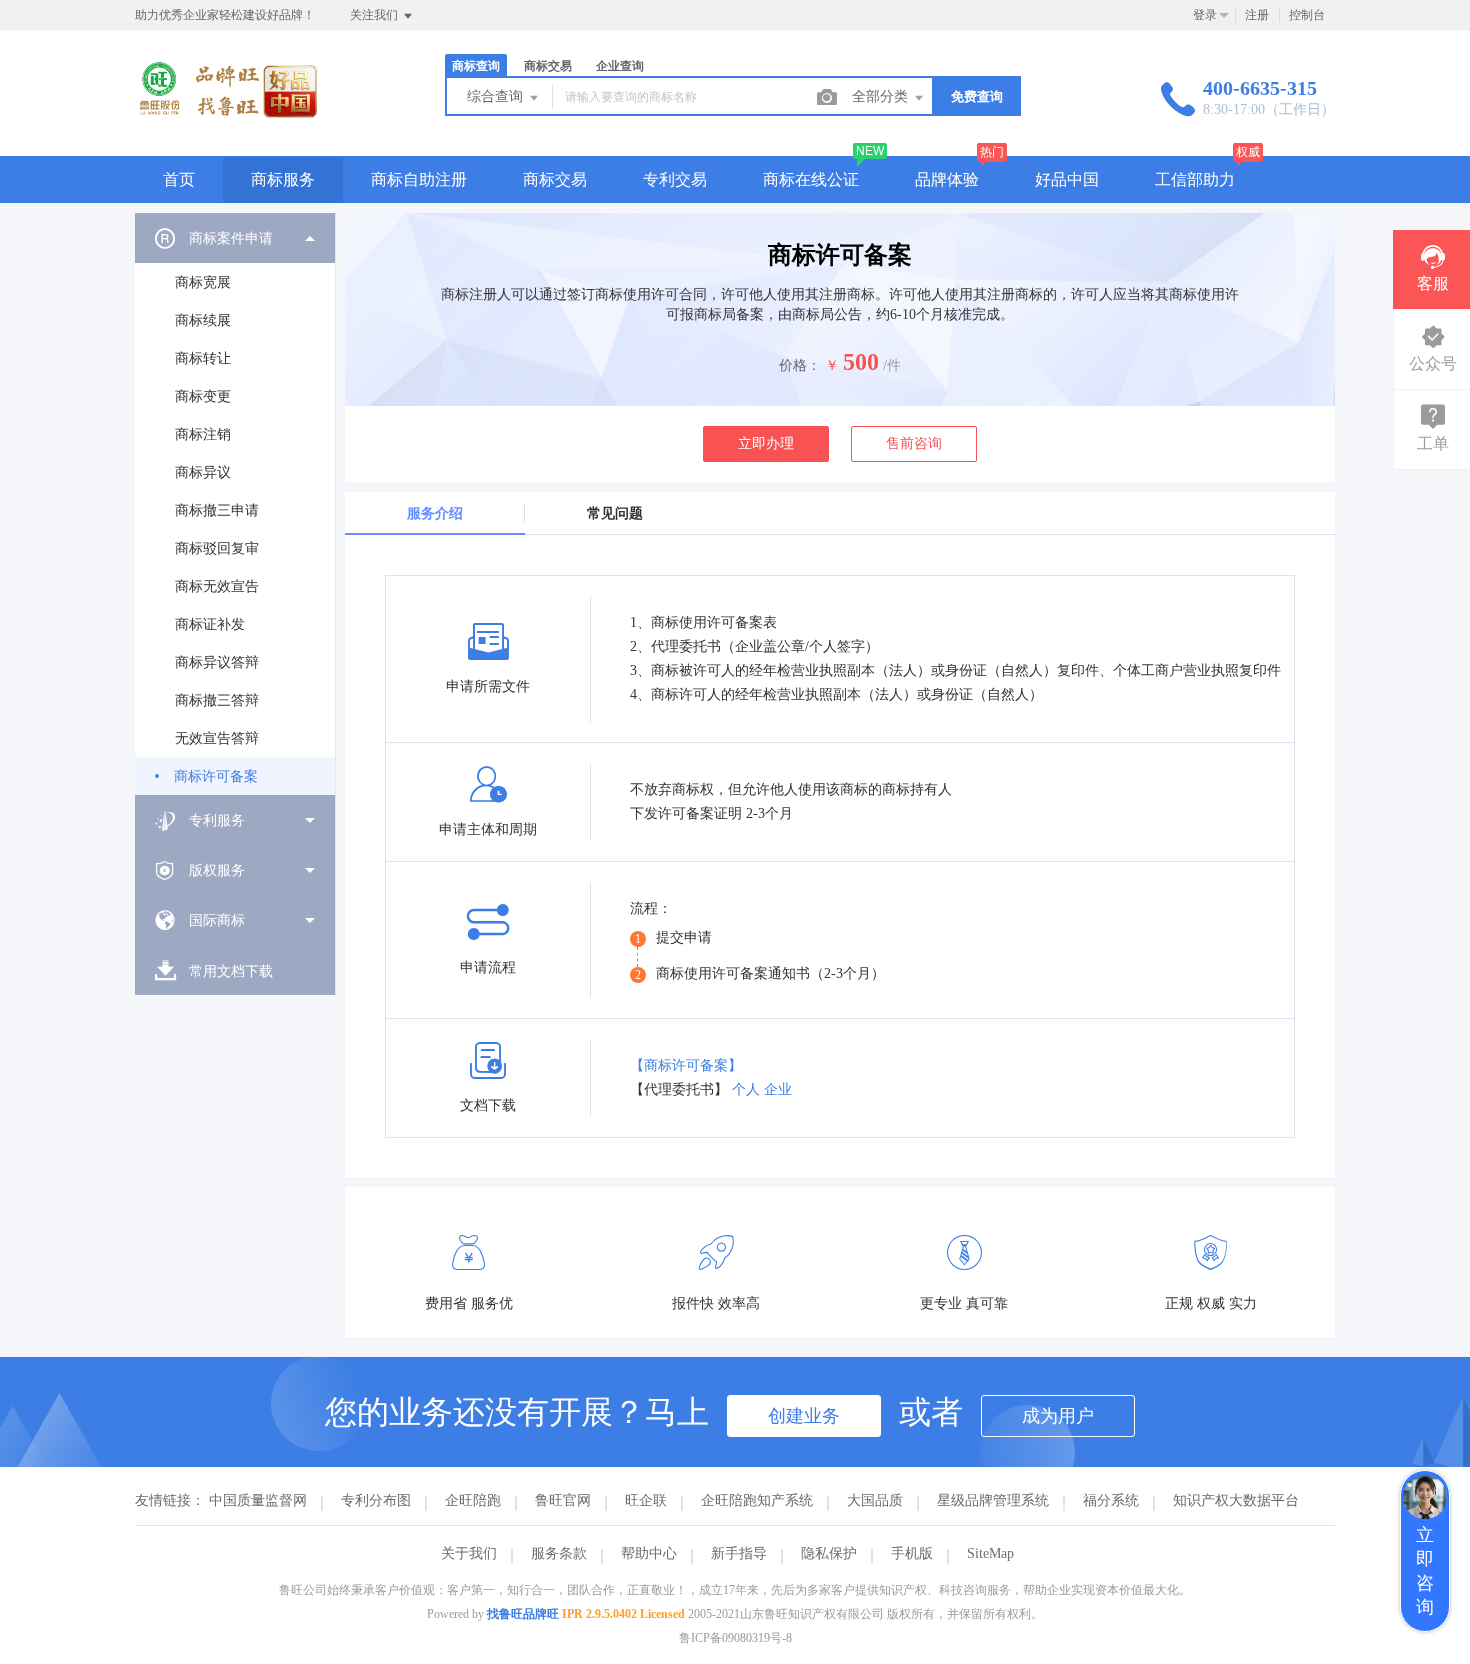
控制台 (1307, 15)
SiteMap (990, 1553)
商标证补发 (210, 624)
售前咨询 (914, 443)
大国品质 (875, 1500)
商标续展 (203, 320)
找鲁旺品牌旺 (523, 1614)
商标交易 (555, 179)
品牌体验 (947, 179)
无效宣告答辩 (217, 738)
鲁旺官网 (563, 1500)
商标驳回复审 (217, 548)
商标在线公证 (811, 179)
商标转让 (203, 358)
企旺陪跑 (473, 1500)
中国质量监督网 (258, 1500)
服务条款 (559, 1553)
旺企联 (646, 1500)
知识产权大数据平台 (1236, 1500)
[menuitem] (235, 504)
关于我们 (469, 1553)
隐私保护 (829, 1553)
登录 (1205, 15)
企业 (778, 1089)
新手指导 (739, 1553)
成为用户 (1058, 1416)
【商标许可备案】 (686, 1065)
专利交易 (675, 179)
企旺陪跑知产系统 (757, 1500)
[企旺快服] (226, 114)
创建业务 (804, 1416)
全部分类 (882, 96)
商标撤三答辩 (217, 700)
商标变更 (203, 396)
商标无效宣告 (217, 586)
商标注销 (203, 434)
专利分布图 (376, 1500)
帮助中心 (649, 1553)
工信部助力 (1195, 179)
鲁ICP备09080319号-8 (735, 1638)
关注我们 (375, 15)
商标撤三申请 (217, 510)
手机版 (912, 1553)
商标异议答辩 (217, 662)
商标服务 (283, 179)
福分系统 (1111, 1500)
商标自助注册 (419, 179)
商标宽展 (203, 282)
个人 (746, 1089)
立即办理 (766, 443)
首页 (179, 179)
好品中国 (1067, 179)
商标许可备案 (216, 776)
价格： (800, 365)
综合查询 (497, 96)
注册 (1257, 15)
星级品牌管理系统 (993, 1500)
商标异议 (203, 472)
